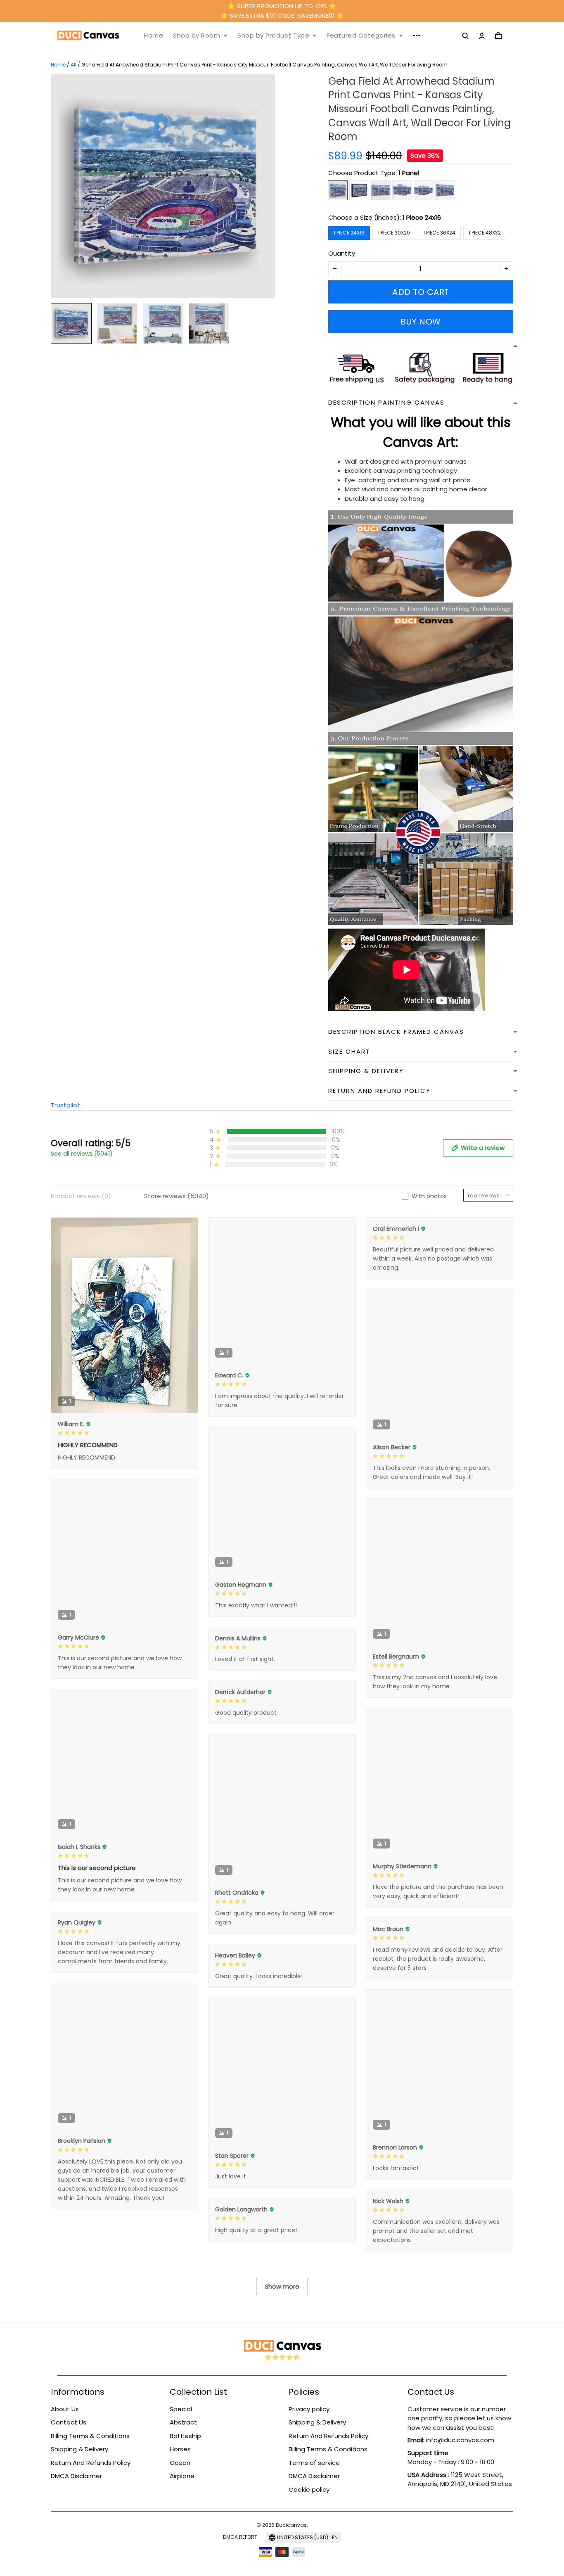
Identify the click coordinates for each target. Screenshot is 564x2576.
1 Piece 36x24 (439, 233)
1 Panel (409, 173)
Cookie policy (309, 2490)
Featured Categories (361, 36)
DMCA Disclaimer (76, 2476)
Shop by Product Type (273, 36)
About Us (65, 2409)
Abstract (183, 2422)
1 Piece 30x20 (394, 233)
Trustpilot (65, 1105)
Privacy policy (309, 2409)
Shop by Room (197, 36)
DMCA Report (240, 2537)
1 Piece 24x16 (422, 217)
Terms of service (314, 2463)
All (73, 65)
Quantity (342, 253)
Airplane (182, 2476)
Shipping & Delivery (79, 2449)
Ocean (180, 2463)
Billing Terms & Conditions (90, 2436)
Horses (180, 2449)
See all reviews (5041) (82, 1154)
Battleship (185, 2436)
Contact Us (69, 2422)
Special (181, 2409)
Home (153, 36)
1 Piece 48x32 (485, 233)
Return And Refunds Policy (91, 2463)
